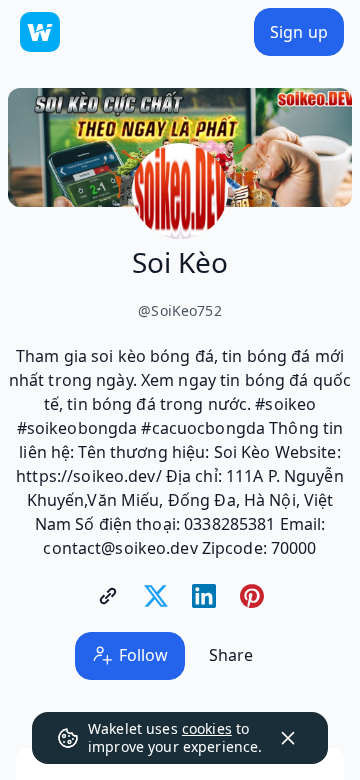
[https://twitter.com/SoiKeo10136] (156, 596)
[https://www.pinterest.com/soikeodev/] (252, 596)
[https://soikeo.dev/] (108, 596)
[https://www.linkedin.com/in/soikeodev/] (204, 596)
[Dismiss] (288, 738)
